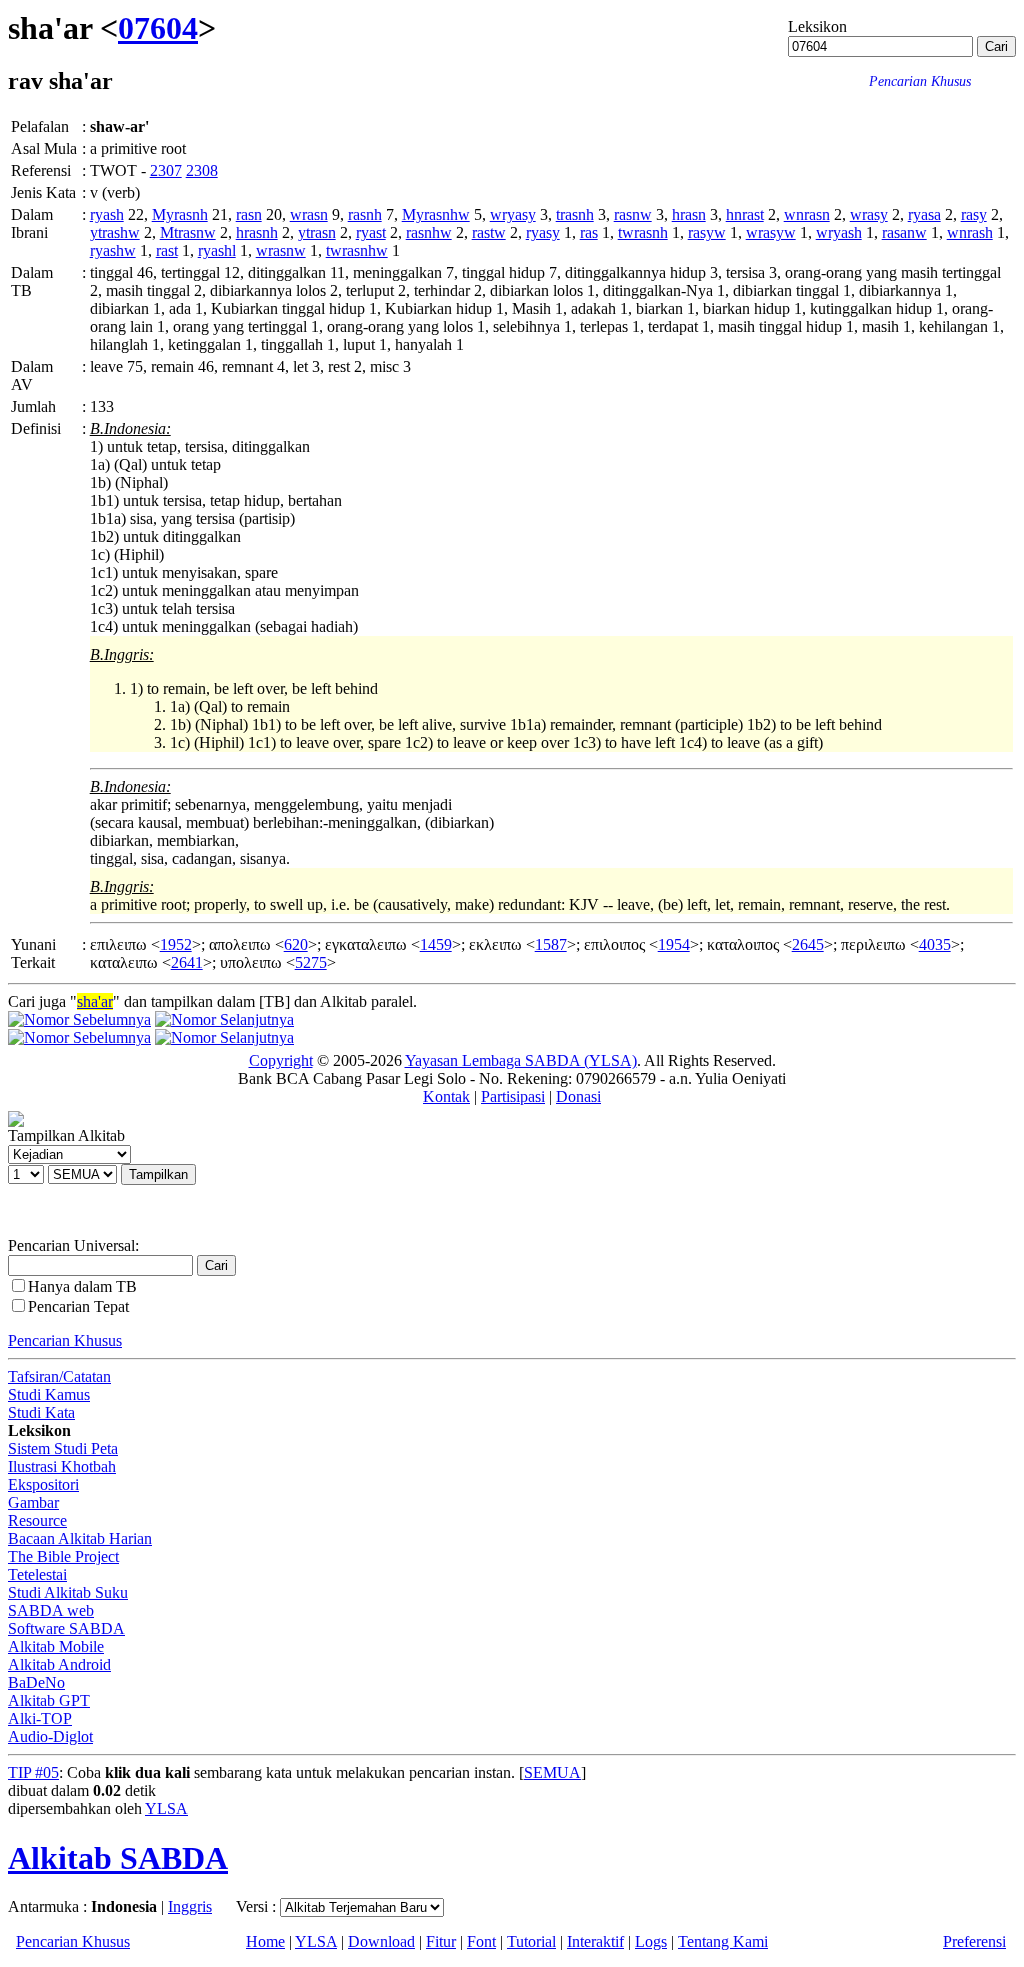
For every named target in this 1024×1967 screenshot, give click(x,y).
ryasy (543, 232)
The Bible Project (63, 1556)
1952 (176, 944)
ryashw (113, 250)
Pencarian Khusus (65, 1340)
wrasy (869, 214)
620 (296, 944)
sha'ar (95, 1001)
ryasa (924, 214)
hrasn (689, 214)
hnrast (745, 214)
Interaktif (595, 1941)
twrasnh (643, 232)
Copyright (281, 1060)
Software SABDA (66, 1628)
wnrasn (807, 214)
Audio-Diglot (50, 1736)
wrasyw (771, 232)
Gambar (33, 1502)
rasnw (633, 214)
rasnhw (429, 232)
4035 (935, 944)
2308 (202, 170)
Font (481, 1941)
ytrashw (115, 232)
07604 (158, 28)
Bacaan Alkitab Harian (80, 1538)
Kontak (446, 1096)
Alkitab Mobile (56, 1646)
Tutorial (531, 1941)
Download (381, 1941)
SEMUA (552, 1772)
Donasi (578, 1096)
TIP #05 (33, 1772)
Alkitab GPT (49, 1700)
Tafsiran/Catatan (59, 1376)
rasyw (707, 232)
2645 (808, 944)
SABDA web (51, 1610)
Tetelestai (37, 1574)
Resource (37, 1520)
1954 (674, 944)
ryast (371, 232)
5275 (311, 962)
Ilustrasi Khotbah (62, 1466)
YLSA (166, 1808)
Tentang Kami (723, 1941)
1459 (436, 944)
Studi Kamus (49, 1394)
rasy (974, 214)
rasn (249, 214)
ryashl (217, 250)
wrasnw (281, 250)
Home (265, 1941)
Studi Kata (41, 1412)
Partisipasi (513, 1096)
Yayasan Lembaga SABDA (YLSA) (521, 1060)
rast (167, 250)
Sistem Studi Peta (63, 1448)
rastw (489, 232)
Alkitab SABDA (118, 1858)
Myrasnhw (436, 214)
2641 (187, 962)
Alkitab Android (59, 1664)
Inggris (190, 1906)
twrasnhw (357, 250)
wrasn (309, 214)
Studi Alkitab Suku (68, 1592)
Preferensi (974, 1941)
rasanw (904, 232)
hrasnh (257, 232)
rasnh (365, 214)
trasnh (575, 214)
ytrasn (317, 232)
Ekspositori (43, 1484)
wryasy (513, 214)
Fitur (441, 1941)
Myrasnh (180, 214)
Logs (651, 1941)
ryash (107, 214)
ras (589, 232)
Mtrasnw (188, 232)
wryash (839, 232)
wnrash (970, 232)
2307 (166, 170)
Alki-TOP (40, 1718)
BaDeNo (36, 1682)
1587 (551, 944)
